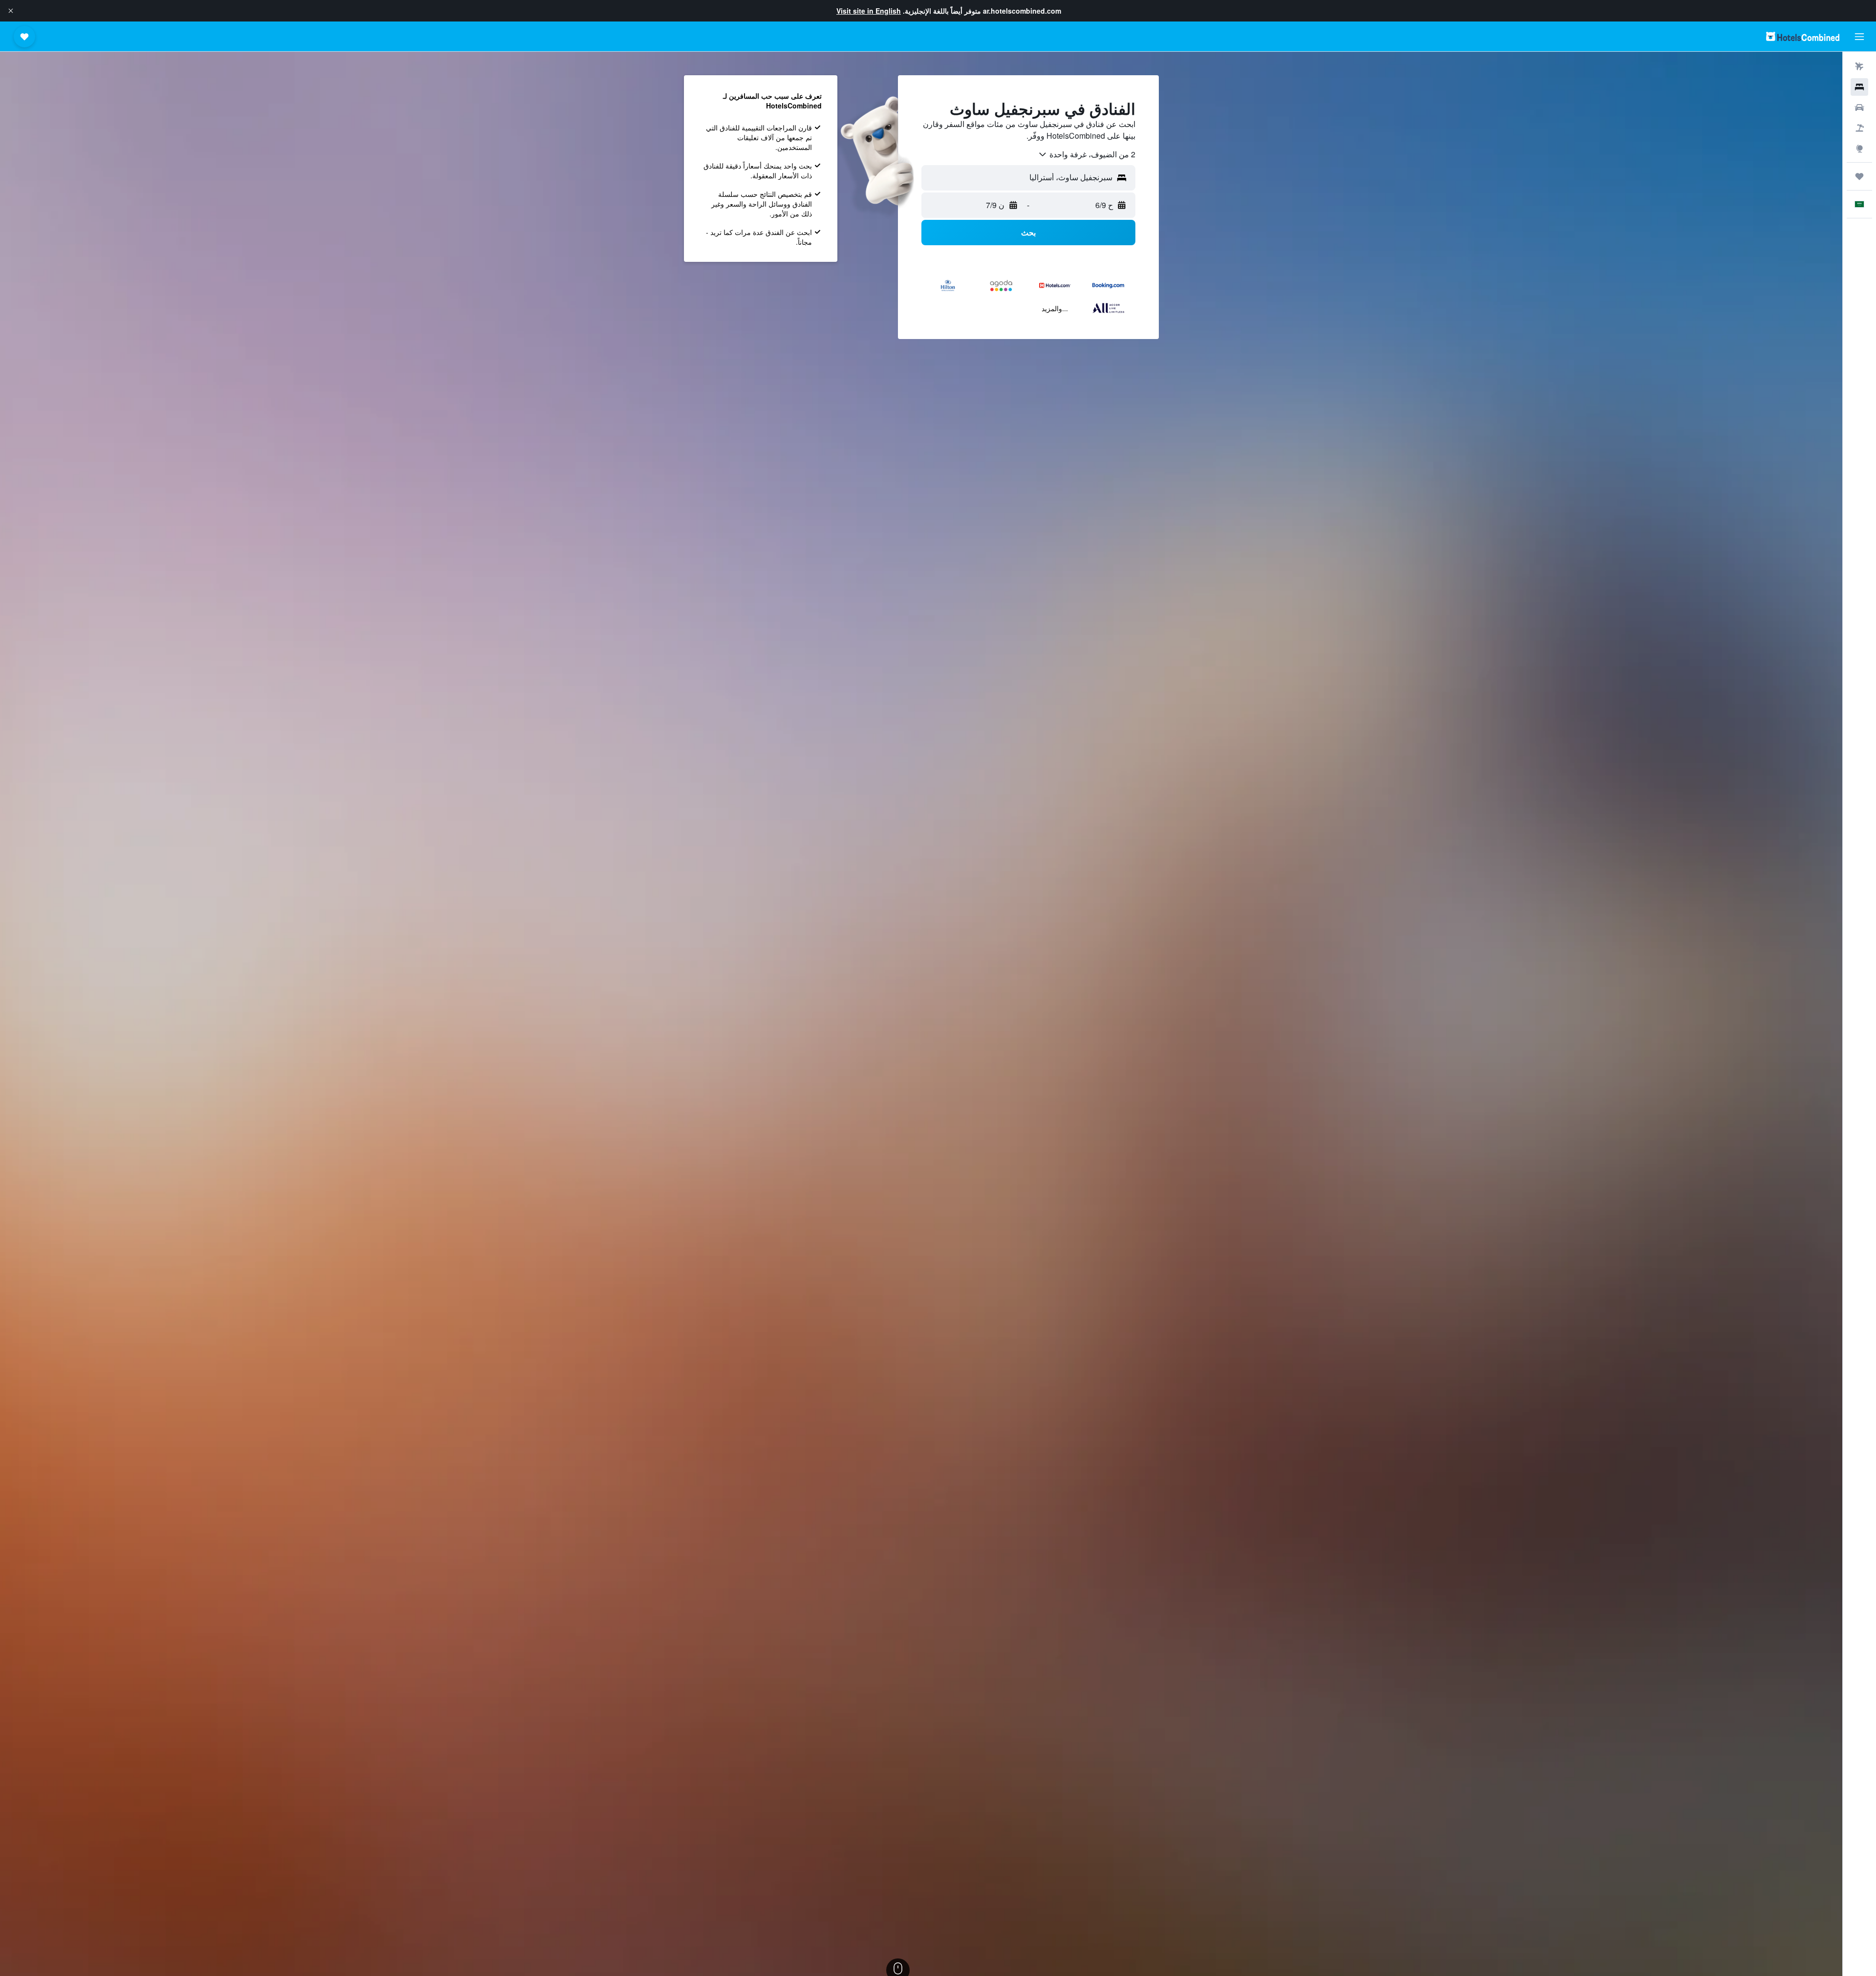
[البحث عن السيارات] (1859, 107)
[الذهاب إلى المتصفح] (1859, 149)
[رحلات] (1859, 176)
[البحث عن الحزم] (1859, 128)
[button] (11, 11)
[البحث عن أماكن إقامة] (1859, 87)
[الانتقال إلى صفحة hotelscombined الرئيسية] (1803, 36)
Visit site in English (869, 11)
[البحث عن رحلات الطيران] (1859, 66)
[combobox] (1087, 154)
